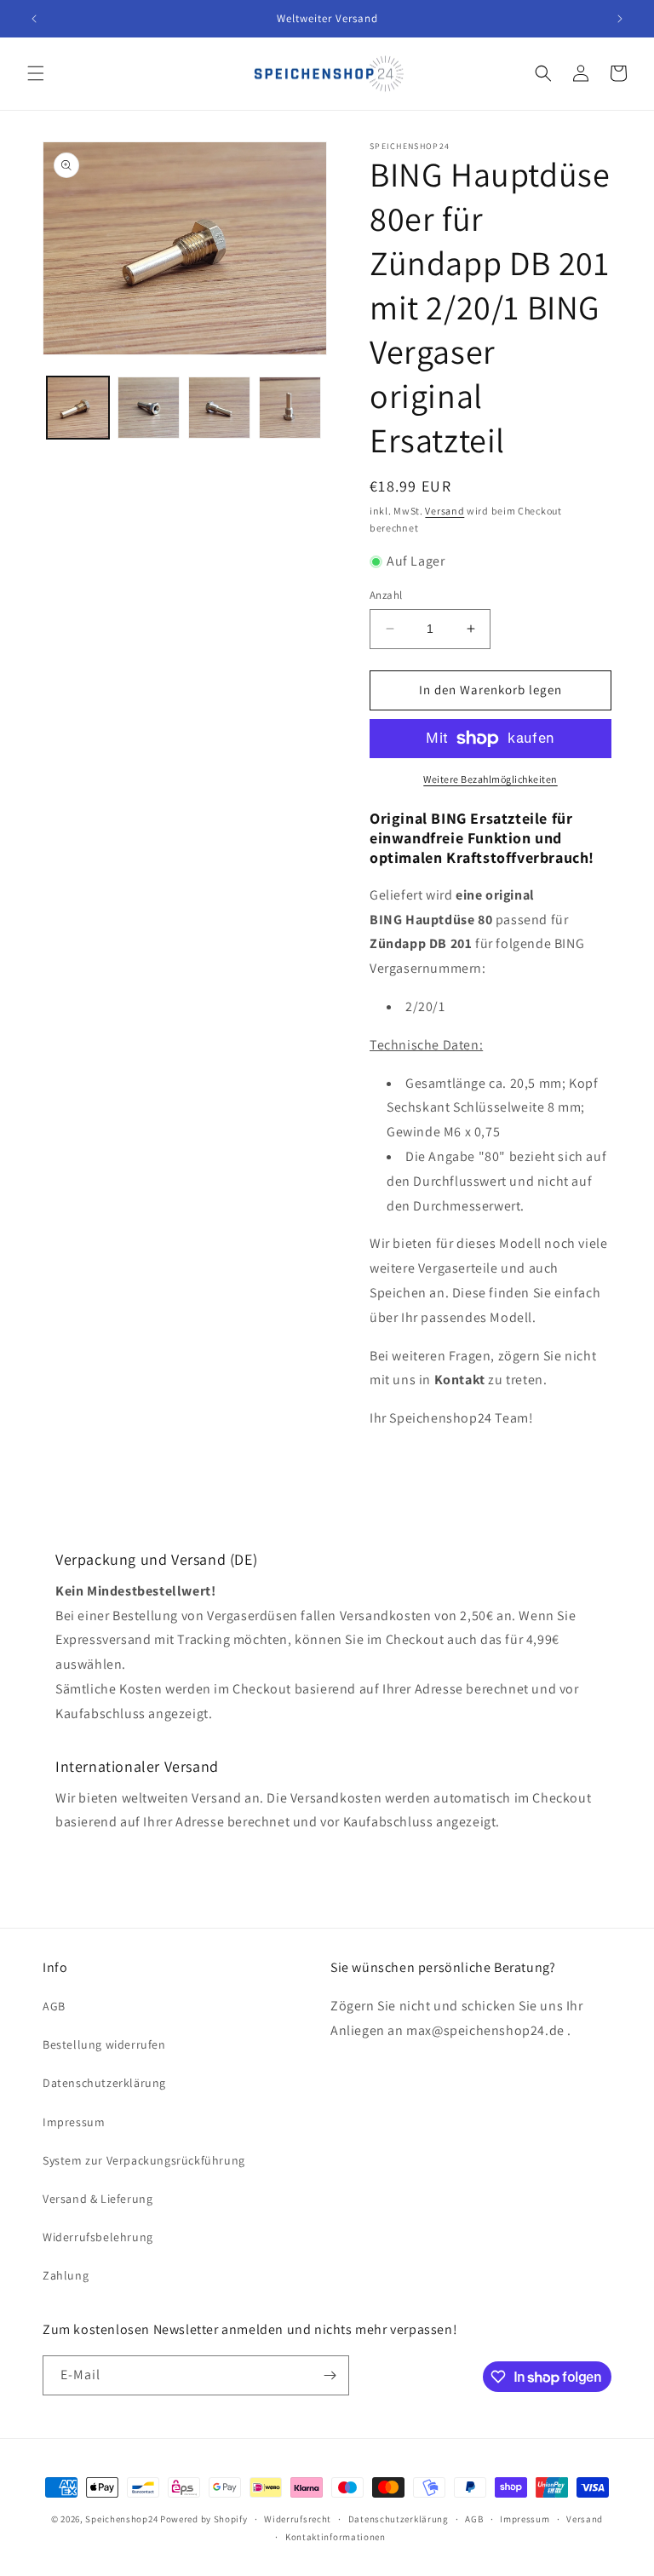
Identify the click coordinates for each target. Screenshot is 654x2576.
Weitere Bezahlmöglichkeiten (490, 779)
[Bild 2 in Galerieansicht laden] (149, 408)
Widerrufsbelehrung (98, 2237)
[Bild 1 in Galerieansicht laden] (78, 408)
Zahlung (66, 2275)
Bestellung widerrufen (104, 2044)
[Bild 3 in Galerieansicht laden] (219, 408)
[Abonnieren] (330, 2375)
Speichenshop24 (121, 2519)
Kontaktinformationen (336, 2537)
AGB (54, 2006)
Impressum (74, 2122)
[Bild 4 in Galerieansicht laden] (290, 408)
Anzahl (386, 595)
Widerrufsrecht (298, 2519)
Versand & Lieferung (98, 2199)
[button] (36, 73)
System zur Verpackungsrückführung (144, 2160)
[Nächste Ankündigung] (620, 19)
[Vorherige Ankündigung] (34, 19)
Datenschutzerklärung (104, 2083)
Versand (445, 511)
